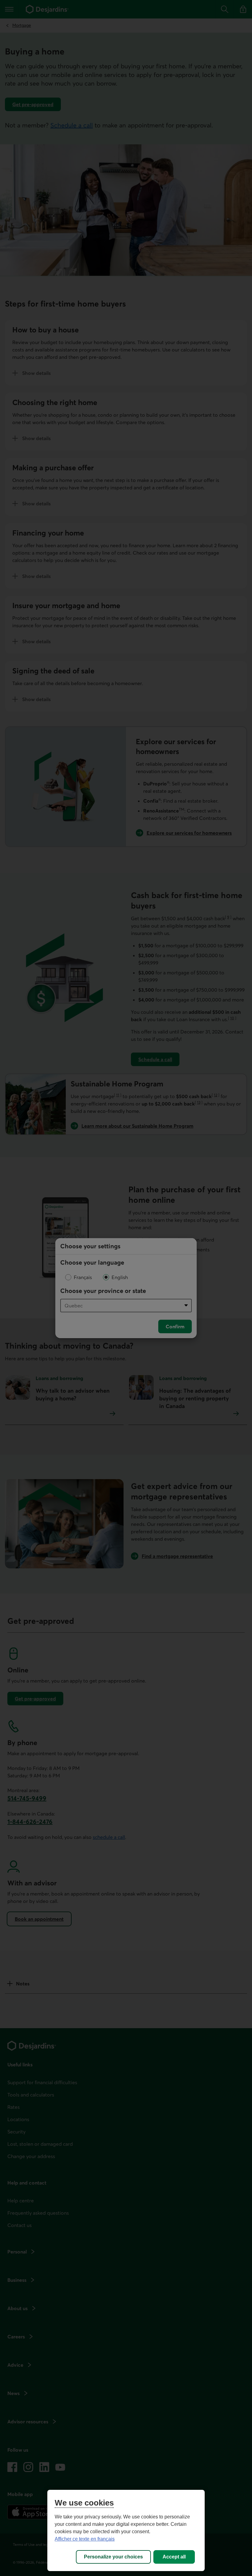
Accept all (174, 2557)
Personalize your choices (113, 2557)
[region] (126, 2530)
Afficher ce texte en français (85, 2539)
